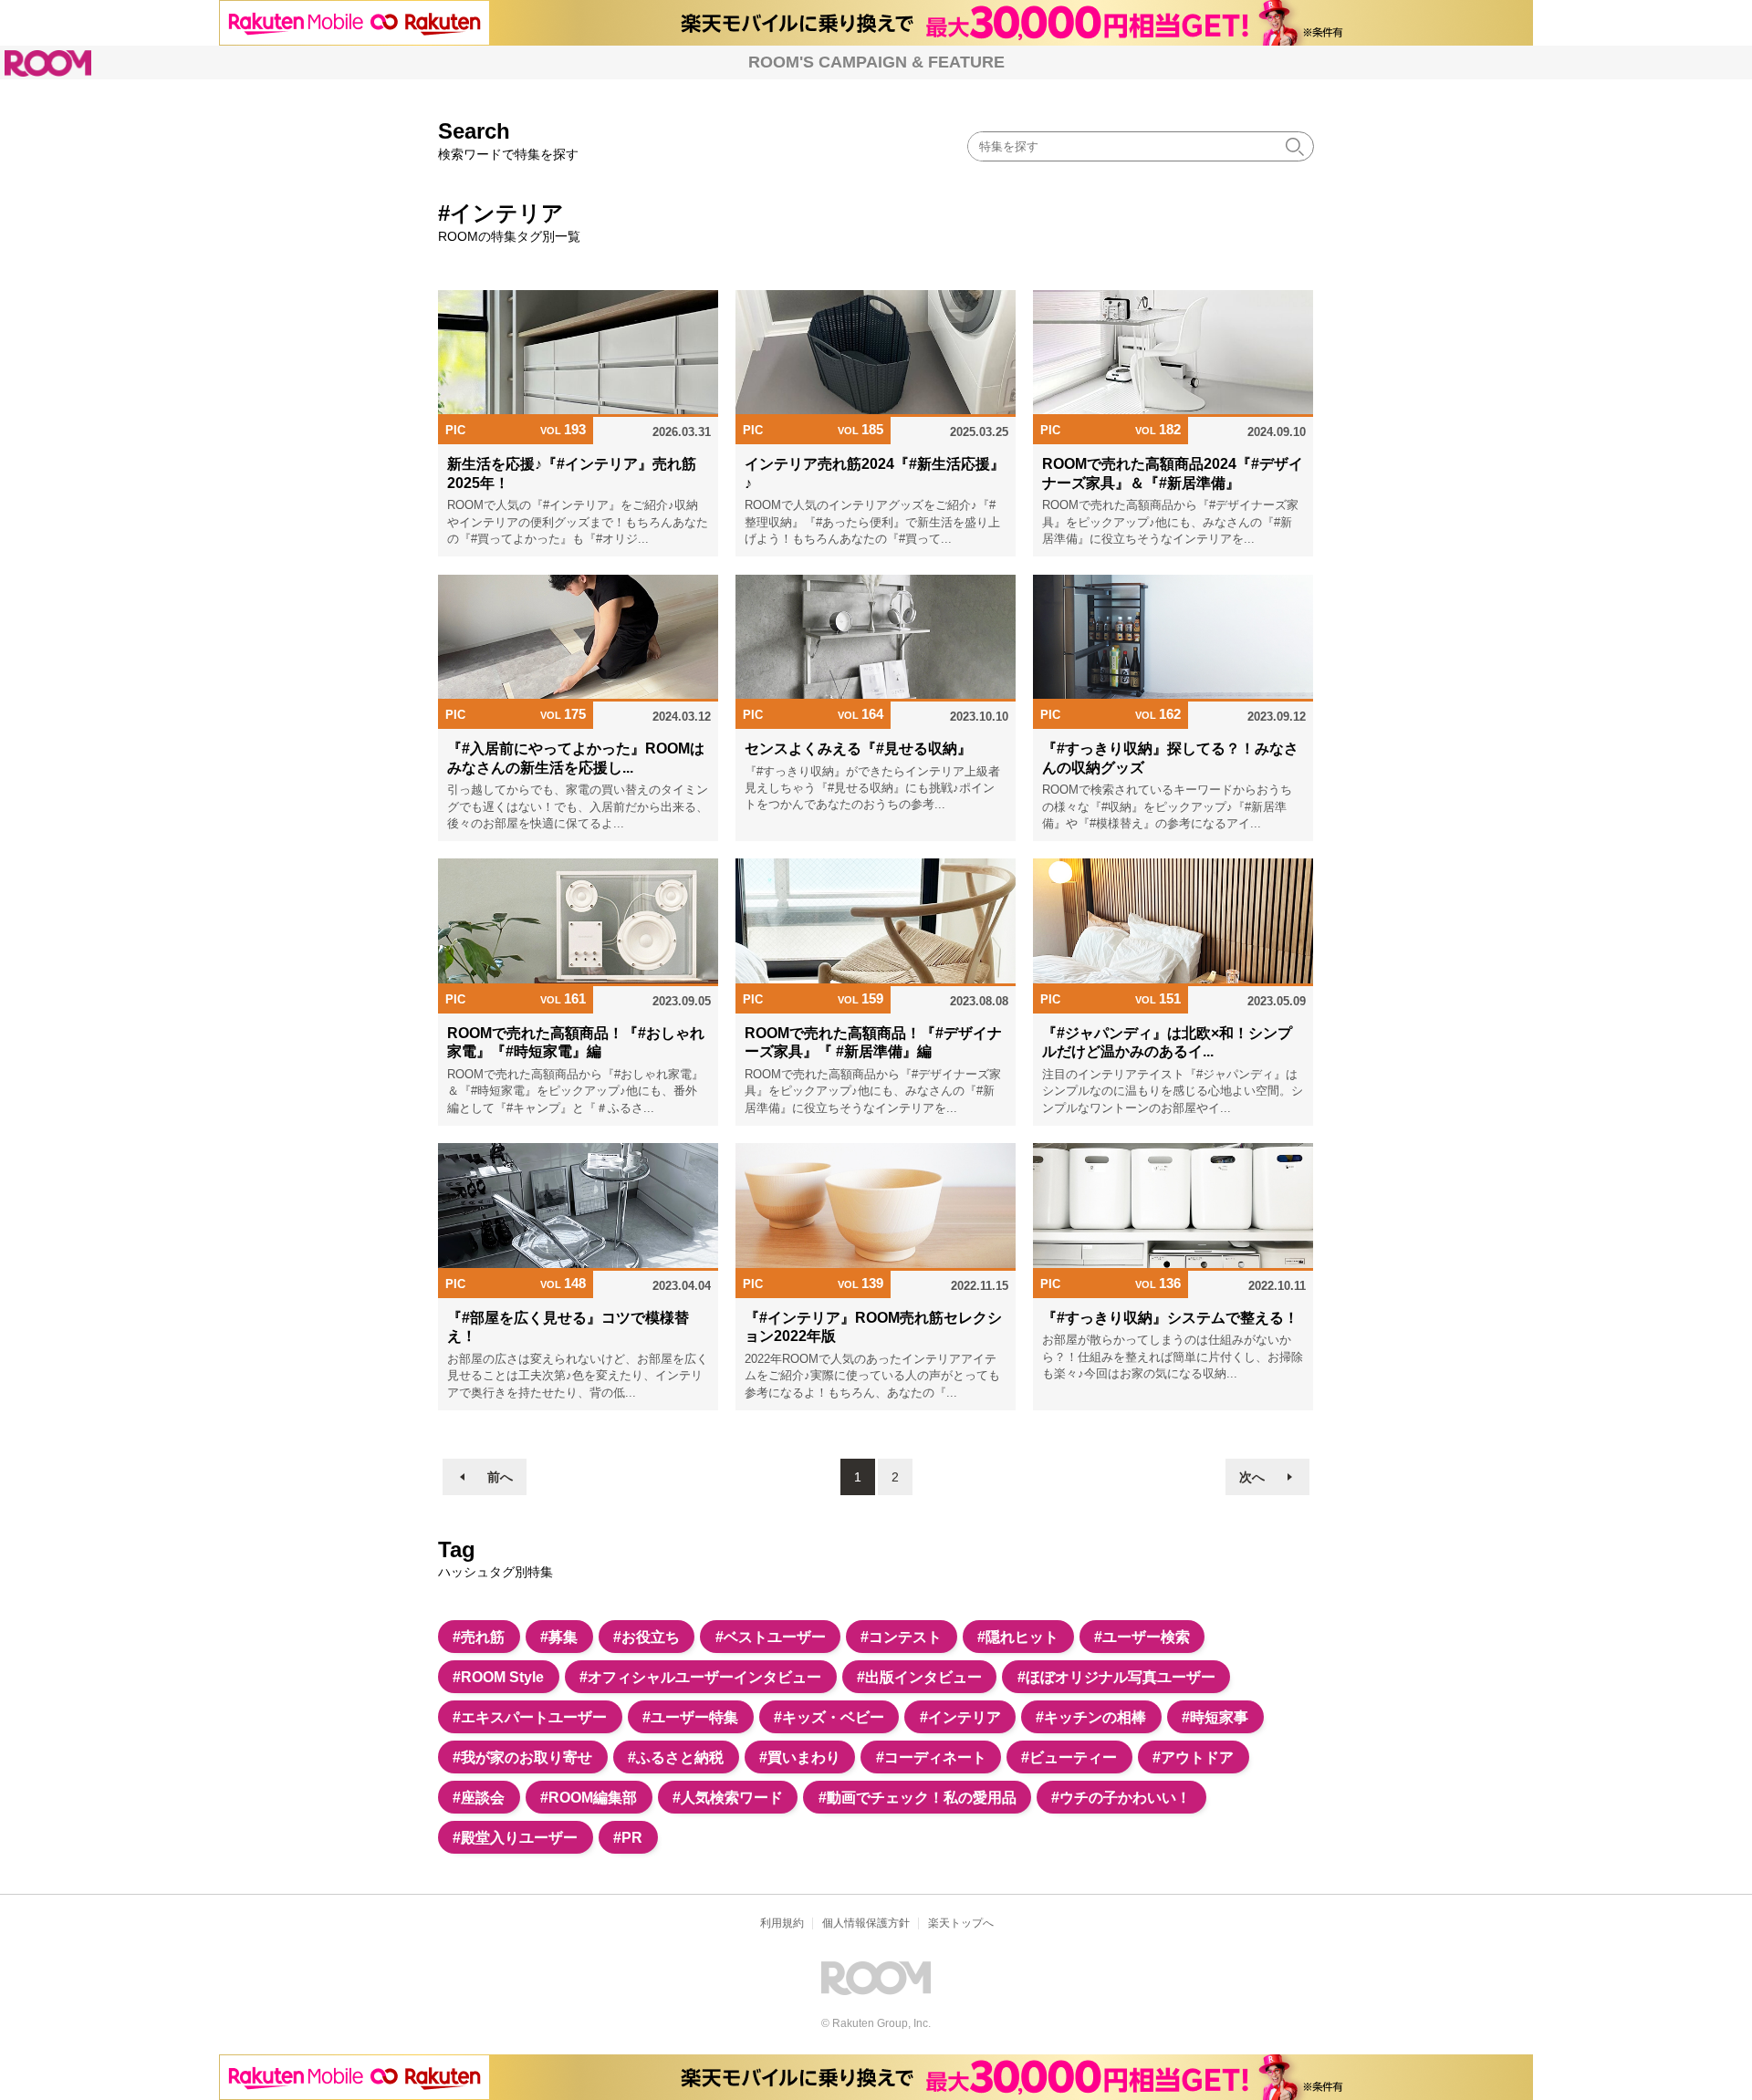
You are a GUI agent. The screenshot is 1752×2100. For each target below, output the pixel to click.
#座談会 (479, 1797)
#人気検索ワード (728, 1797)
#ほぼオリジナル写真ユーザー (1116, 1677)
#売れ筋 (479, 1637)
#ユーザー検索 (1142, 1637)
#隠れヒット (1018, 1637)
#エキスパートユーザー (530, 1717)
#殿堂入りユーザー (515, 1837)
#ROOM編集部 (589, 1797)
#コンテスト (901, 1637)
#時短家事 (1215, 1717)
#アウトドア (1193, 1757)
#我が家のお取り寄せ (522, 1757)
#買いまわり (800, 1757)
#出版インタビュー (919, 1677)
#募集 (559, 1637)
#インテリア (960, 1717)
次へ (1252, 1477)
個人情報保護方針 (866, 1923)
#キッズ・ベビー (829, 1717)
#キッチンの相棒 (1091, 1717)
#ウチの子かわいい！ (1121, 1797)
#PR (628, 1837)
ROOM (48, 63)
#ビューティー (1069, 1757)
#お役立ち (647, 1637)
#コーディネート (931, 1757)
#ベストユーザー (771, 1637)
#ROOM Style (498, 1677)
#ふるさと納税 (676, 1757)
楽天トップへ (961, 1923)
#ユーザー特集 (690, 1717)
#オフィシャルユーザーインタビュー (700, 1677)
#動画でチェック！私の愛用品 (918, 1797)
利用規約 (782, 1923)
